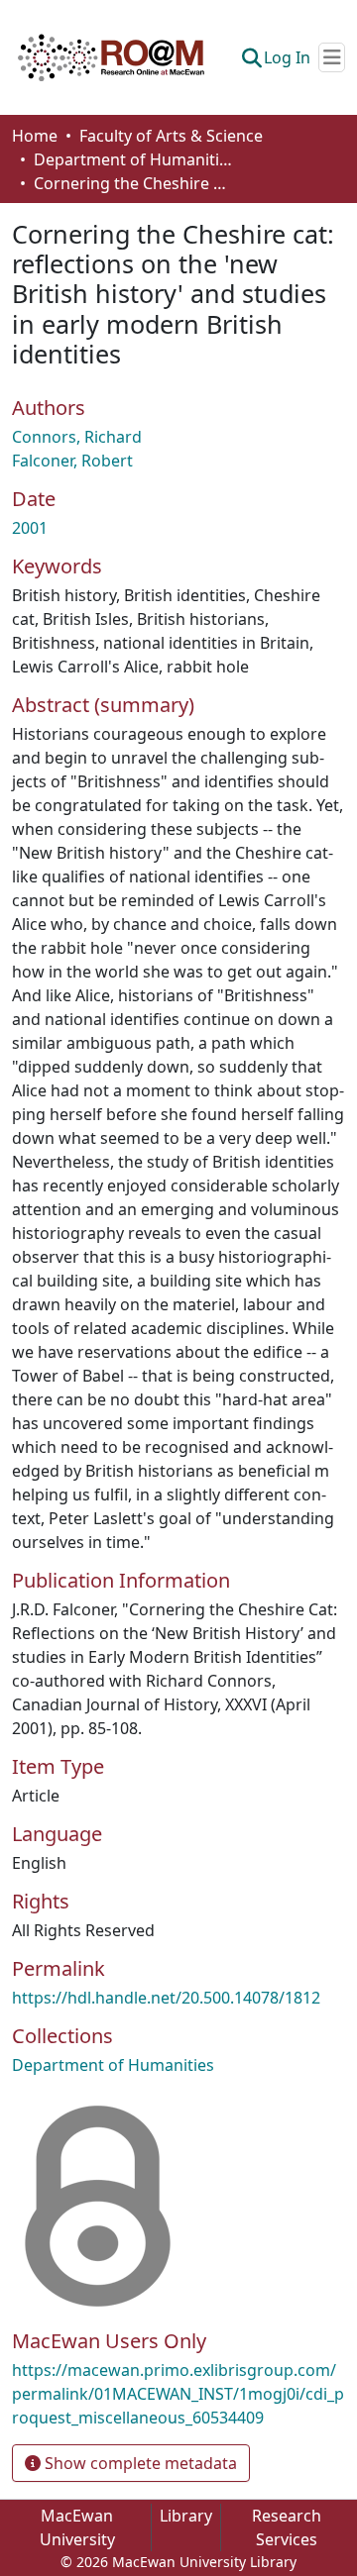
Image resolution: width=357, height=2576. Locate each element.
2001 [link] (30, 528)
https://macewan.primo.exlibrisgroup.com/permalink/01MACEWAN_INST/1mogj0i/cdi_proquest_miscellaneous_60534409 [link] (178, 2394)
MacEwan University (77, 2527)
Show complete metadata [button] (139, 2463)
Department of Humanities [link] (133, 159)
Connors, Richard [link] (77, 437)
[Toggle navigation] (332, 57)
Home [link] (35, 136)
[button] (111, 57)
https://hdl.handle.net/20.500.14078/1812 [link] (166, 1998)
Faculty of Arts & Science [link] (171, 136)
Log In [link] (287, 57)
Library (186, 2516)
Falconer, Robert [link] (72, 461)
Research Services (287, 2527)
